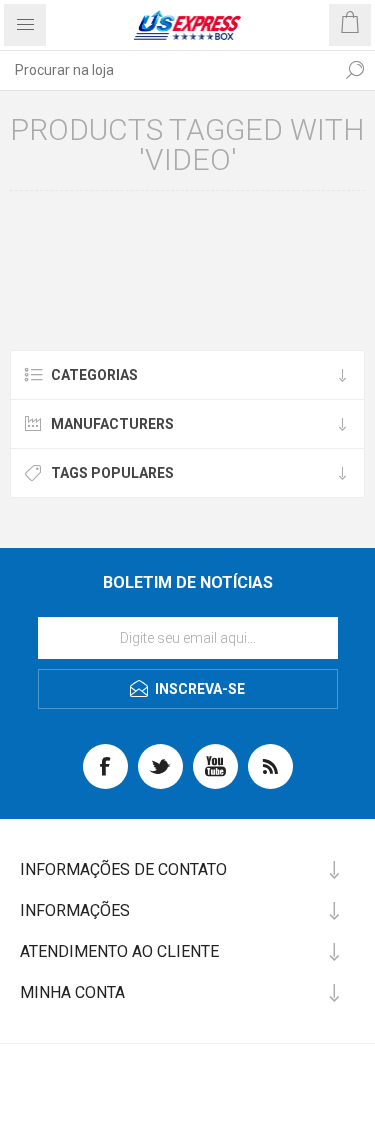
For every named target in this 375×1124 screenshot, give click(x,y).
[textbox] (167, 70)
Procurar (355, 70)
